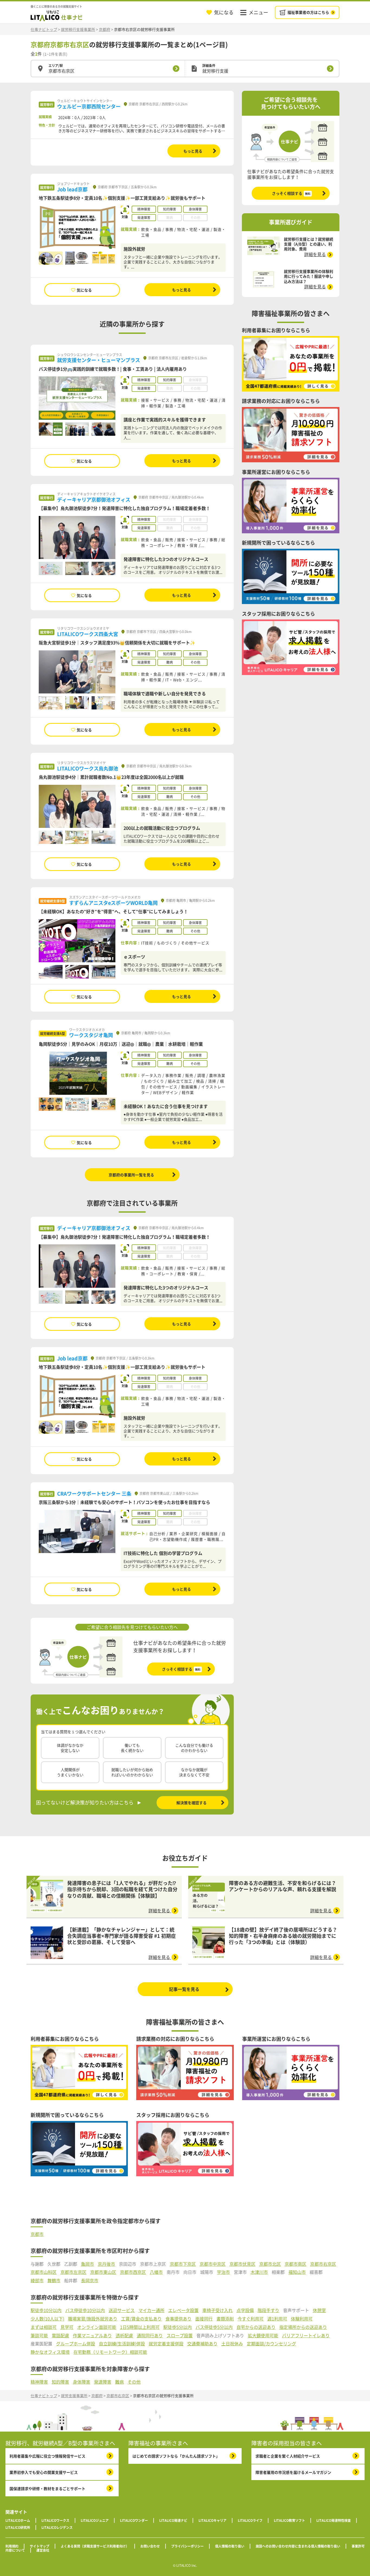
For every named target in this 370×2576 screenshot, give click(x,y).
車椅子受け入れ (218, 2310)
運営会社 (43, 2550)
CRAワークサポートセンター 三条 (94, 1494)
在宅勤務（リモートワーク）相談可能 (110, 2352)
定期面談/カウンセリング (271, 2344)
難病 (119, 2382)
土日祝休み (232, 2344)
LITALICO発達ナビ (173, 2520)
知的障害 (60, 2382)
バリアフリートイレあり (306, 2335)
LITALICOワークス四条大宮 (88, 634)
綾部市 (37, 2280)
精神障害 (39, 2382)
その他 (134, 2382)
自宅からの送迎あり (256, 2327)
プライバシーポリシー (187, 2546)
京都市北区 (270, 2264)
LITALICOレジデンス (57, 2527)
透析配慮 (124, 2335)
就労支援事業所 (74, 2396)
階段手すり (268, 2310)
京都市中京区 (213, 2264)
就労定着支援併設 (166, 2344)
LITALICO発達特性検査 (334, 2520)
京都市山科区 (44, 2272)
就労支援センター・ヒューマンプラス (99, 360)
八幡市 (156, 2272)
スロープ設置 (180, 2335)
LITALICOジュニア (95, 2520)
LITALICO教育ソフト (289, 2520)
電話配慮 (60, 2335)
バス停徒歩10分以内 (85, 2310)
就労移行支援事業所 (78, 29)
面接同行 (204, 2319)
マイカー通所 (151, 2310)
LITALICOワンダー (134, 2520)
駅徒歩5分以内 (178, 2327)
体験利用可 (302, 2319)
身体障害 (82, 2382)
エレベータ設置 (183, 2310)
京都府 (105, 29)
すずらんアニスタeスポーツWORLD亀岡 (113, 903)
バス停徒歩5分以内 (214, 2327)
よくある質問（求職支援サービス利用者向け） (95, 2546)
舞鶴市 (54, 2280)
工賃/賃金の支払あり (141, 2319)
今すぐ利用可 (251, 2319)
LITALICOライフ (250, 2520)
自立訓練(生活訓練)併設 (122, 2344)
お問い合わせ (150, 2546)
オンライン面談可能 (97, 2327)
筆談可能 (39, 2335)
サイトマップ (40, 2546)
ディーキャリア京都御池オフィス (94, 500)
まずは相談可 (44, 2327)
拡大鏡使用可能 (263, 2335)
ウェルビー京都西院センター (89, 106)
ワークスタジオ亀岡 (91, 1035)
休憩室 (319, 2310)
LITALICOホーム (18, 2520)
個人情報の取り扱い (230, 2546)
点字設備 (245, 2310)
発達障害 (103, 2382)
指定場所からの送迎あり (303, 2327)
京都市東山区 (103, 2272)
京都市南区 (296, 2264)
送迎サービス (122, 2310)
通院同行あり (150, 2335)
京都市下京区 (183, 2264)
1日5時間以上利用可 (140, 2327)
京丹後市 (106, 2264)
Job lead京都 (72, 189)
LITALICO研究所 (18, 2527)
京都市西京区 (133, 2272)
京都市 (37, 2234)
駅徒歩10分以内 (46, 2310)
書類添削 (225, 2319)
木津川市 (259, 2272)
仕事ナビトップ (44, 29)
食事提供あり (178, 2319)
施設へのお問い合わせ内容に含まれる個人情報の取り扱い (298, 2546)
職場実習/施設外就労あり (93, 2319)
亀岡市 (87, 2264)
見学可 (67, 2327)
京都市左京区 (73, 2272)
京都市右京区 (323, 2264)
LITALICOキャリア (212, 2520)
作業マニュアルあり (92, 2335)
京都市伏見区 (242, 2264)
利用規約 (12, 2546)
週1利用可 (277, 2319)
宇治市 (223, 2272)
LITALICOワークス (55, 2520)
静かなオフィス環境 (50, 2352)
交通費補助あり (202, 2344)
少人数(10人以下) (47, 2319)
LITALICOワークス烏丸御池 (88, 768)
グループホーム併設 (76, 2344)
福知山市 (297, 2272)
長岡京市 (90, 2280)
